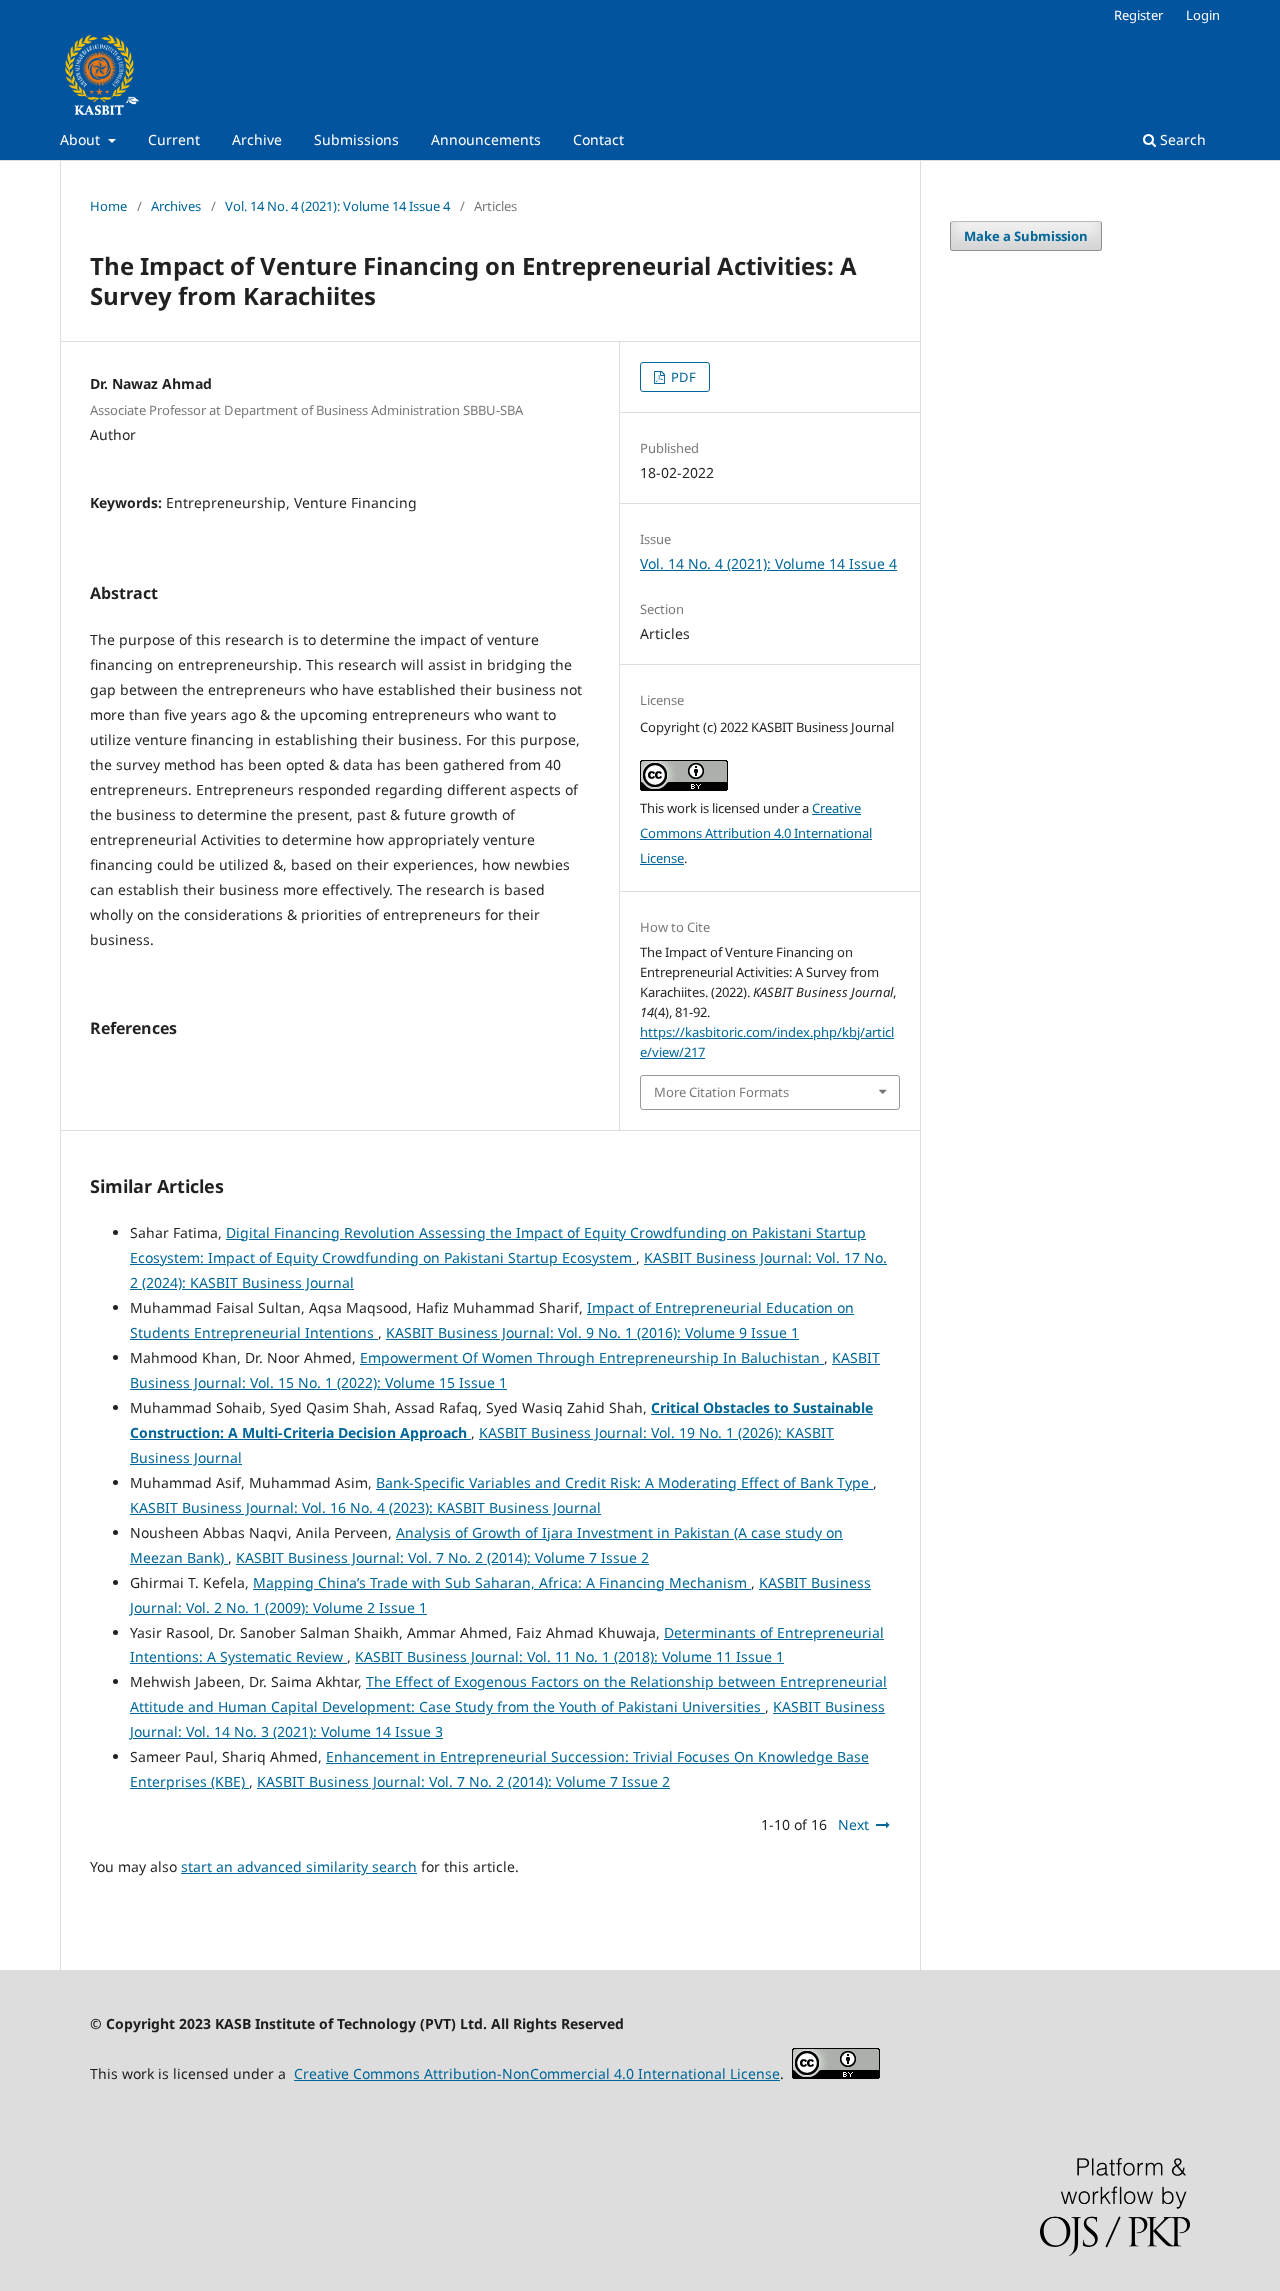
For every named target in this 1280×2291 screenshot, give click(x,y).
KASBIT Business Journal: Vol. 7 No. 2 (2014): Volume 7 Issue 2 (442, 1557)
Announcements (486, 139)
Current (174, 139)
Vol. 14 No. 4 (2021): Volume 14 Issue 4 (337, 206)
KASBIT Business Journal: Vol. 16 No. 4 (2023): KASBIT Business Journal (365, 1507)
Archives (176, 206)
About (82, 139)
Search (1181, 139)
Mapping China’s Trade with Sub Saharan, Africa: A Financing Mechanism (502, 1582)
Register (1138, 15)
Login (1203, 15)
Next (853, 1824)
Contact (598, 139)
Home (108, 206)
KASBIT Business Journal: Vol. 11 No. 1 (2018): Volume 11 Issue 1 (569, 1656)
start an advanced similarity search (299, 1866)
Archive (257, 139)
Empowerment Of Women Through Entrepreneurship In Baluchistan (592, 1357)
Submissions (356, 139)
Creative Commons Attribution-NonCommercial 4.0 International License (537, 2073)
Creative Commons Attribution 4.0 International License (756, 833)
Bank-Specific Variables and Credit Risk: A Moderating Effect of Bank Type (624, 1482)
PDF (682, 377)
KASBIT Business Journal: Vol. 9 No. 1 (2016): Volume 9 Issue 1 (592, 1332)
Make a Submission (1026, 236)
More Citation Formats (721, 1092)
